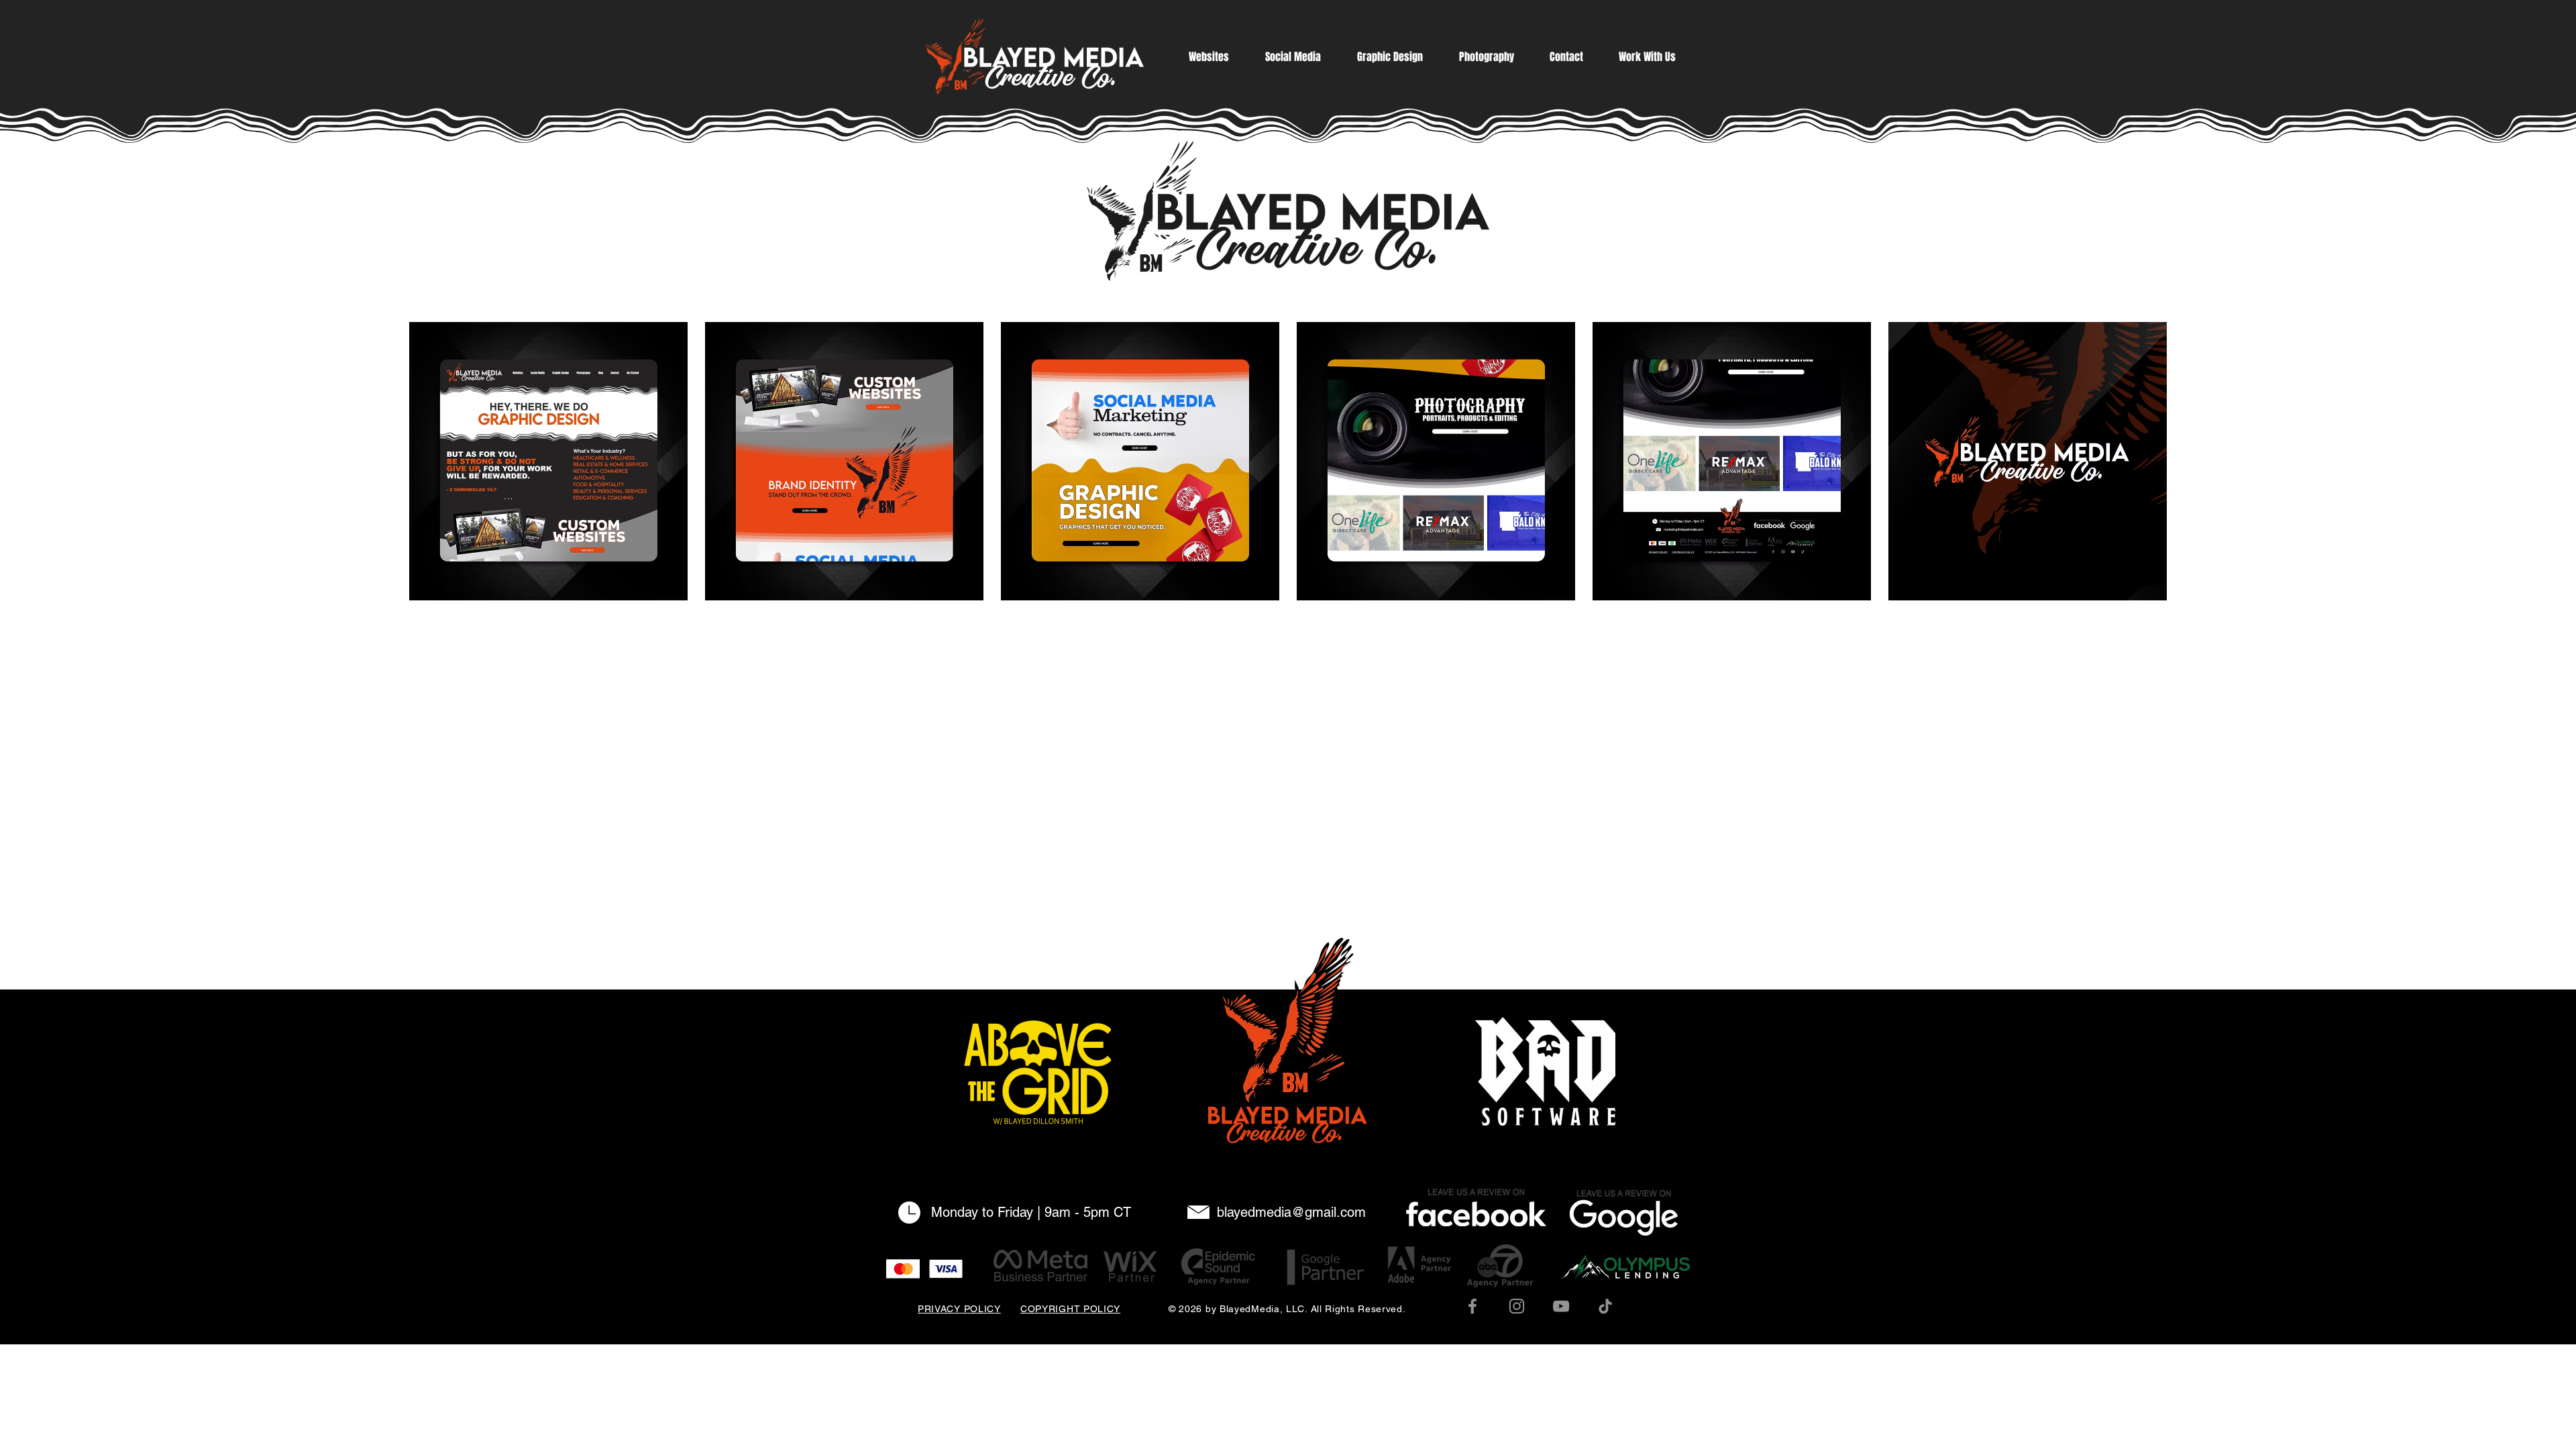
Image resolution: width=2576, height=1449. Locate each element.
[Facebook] (1472, 1306)
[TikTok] (1605, 1306)
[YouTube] (1561, 1306)
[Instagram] (1517, 1306)
